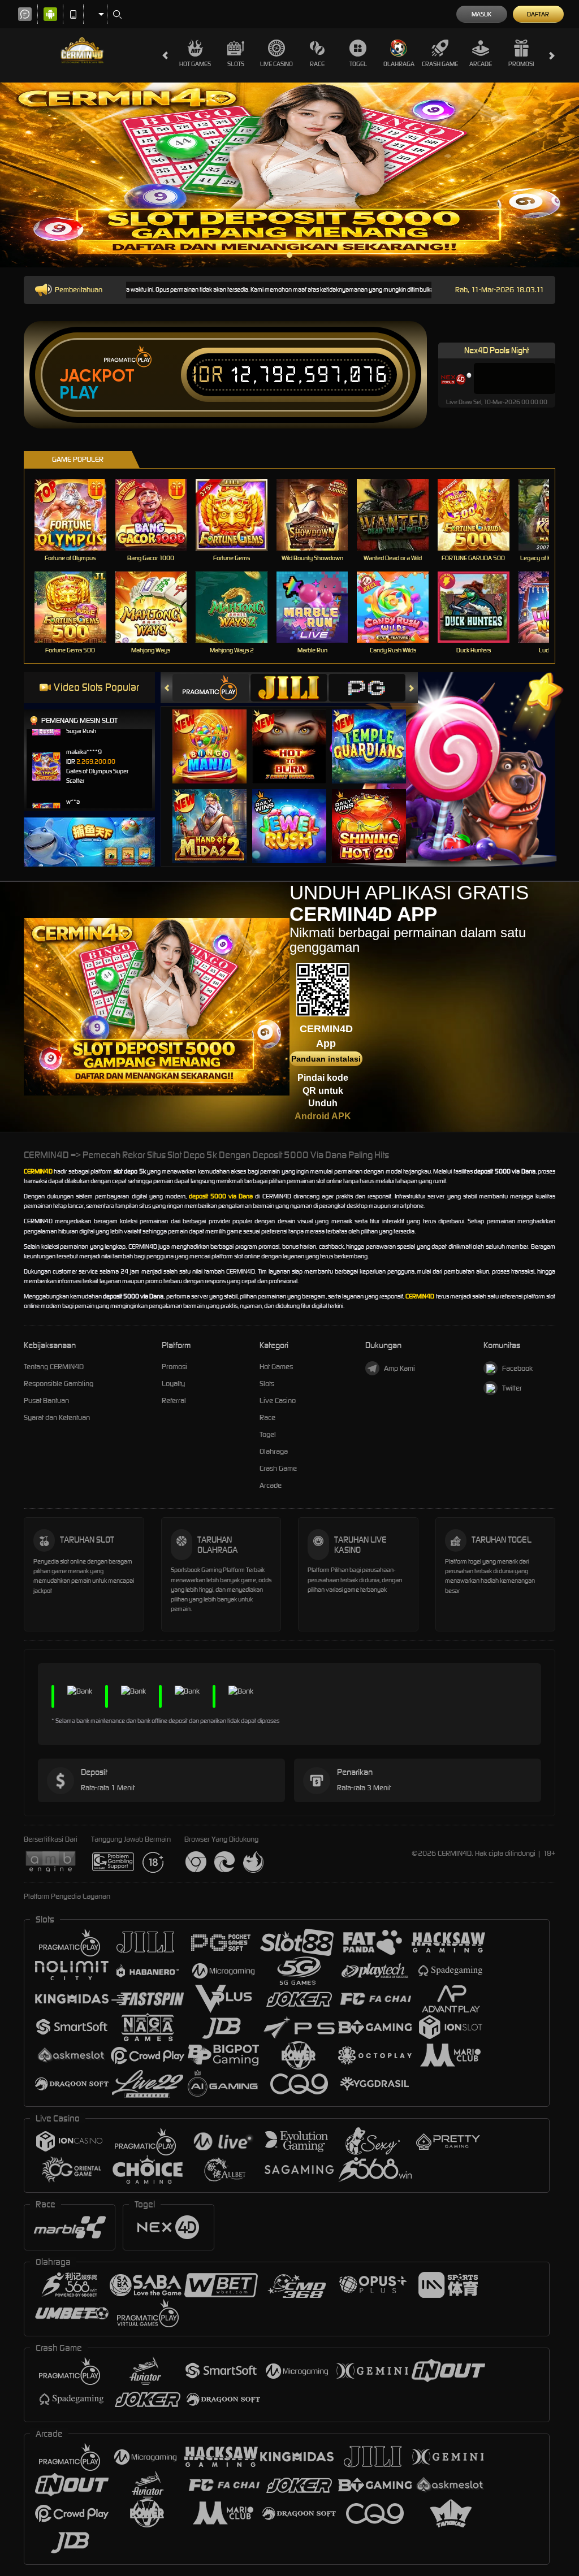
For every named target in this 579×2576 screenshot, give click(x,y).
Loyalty (173, 1384)
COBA (216, 735)
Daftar (538, 14)
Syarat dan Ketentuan (57, 1417)
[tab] (211, 688)
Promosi (521, 64)
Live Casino (276, 64)
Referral (174, 1400)
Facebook (517, 1368)
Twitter (512, 1388)
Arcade (481, 64)
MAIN (77, 514)
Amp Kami (399, 1368)
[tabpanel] (289, 175)
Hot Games (195, 64)
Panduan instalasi (326, 1059)
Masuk (481, 14)
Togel (358, 64)
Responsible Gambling (59, 1384)
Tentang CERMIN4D (54, 1367)
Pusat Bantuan (46, 1400)
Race (317, 64)
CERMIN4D (38, 1171)
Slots (236, 64)
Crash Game (440, 64)
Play (79, 393)
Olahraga (399, 64)
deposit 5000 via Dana (221, 1196)
